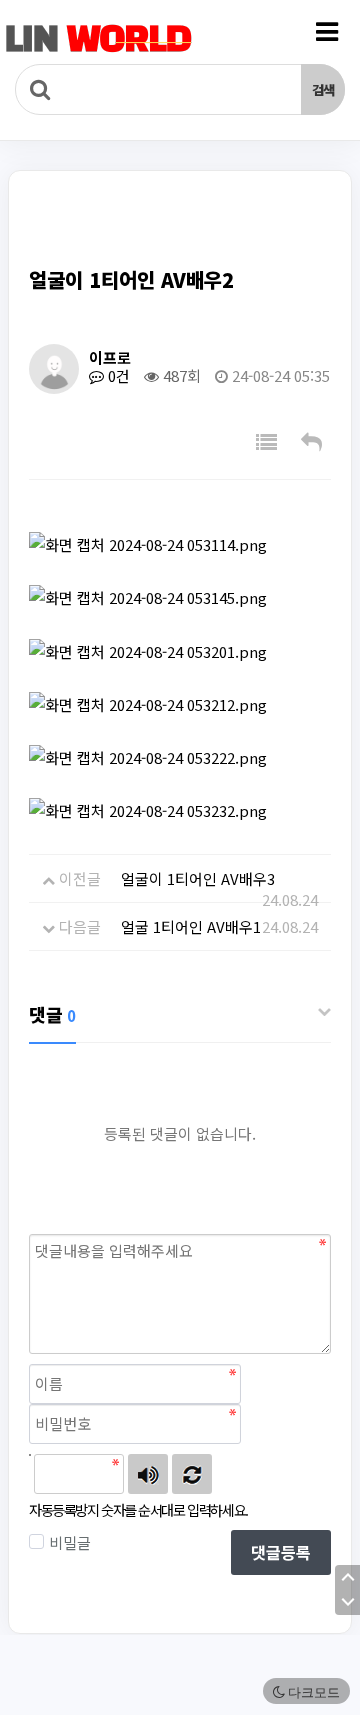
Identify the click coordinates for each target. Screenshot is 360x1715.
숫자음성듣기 (148, 1474)
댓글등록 (281, 1552)
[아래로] (347, 1602)
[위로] (347, 1577)
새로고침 (192, 1474)
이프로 (110, 357)
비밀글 (70, 1542)
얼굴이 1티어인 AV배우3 (198, 878)
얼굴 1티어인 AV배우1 (191, 926)
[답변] (311, 441)
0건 (117, 375)
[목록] (266, 441)
